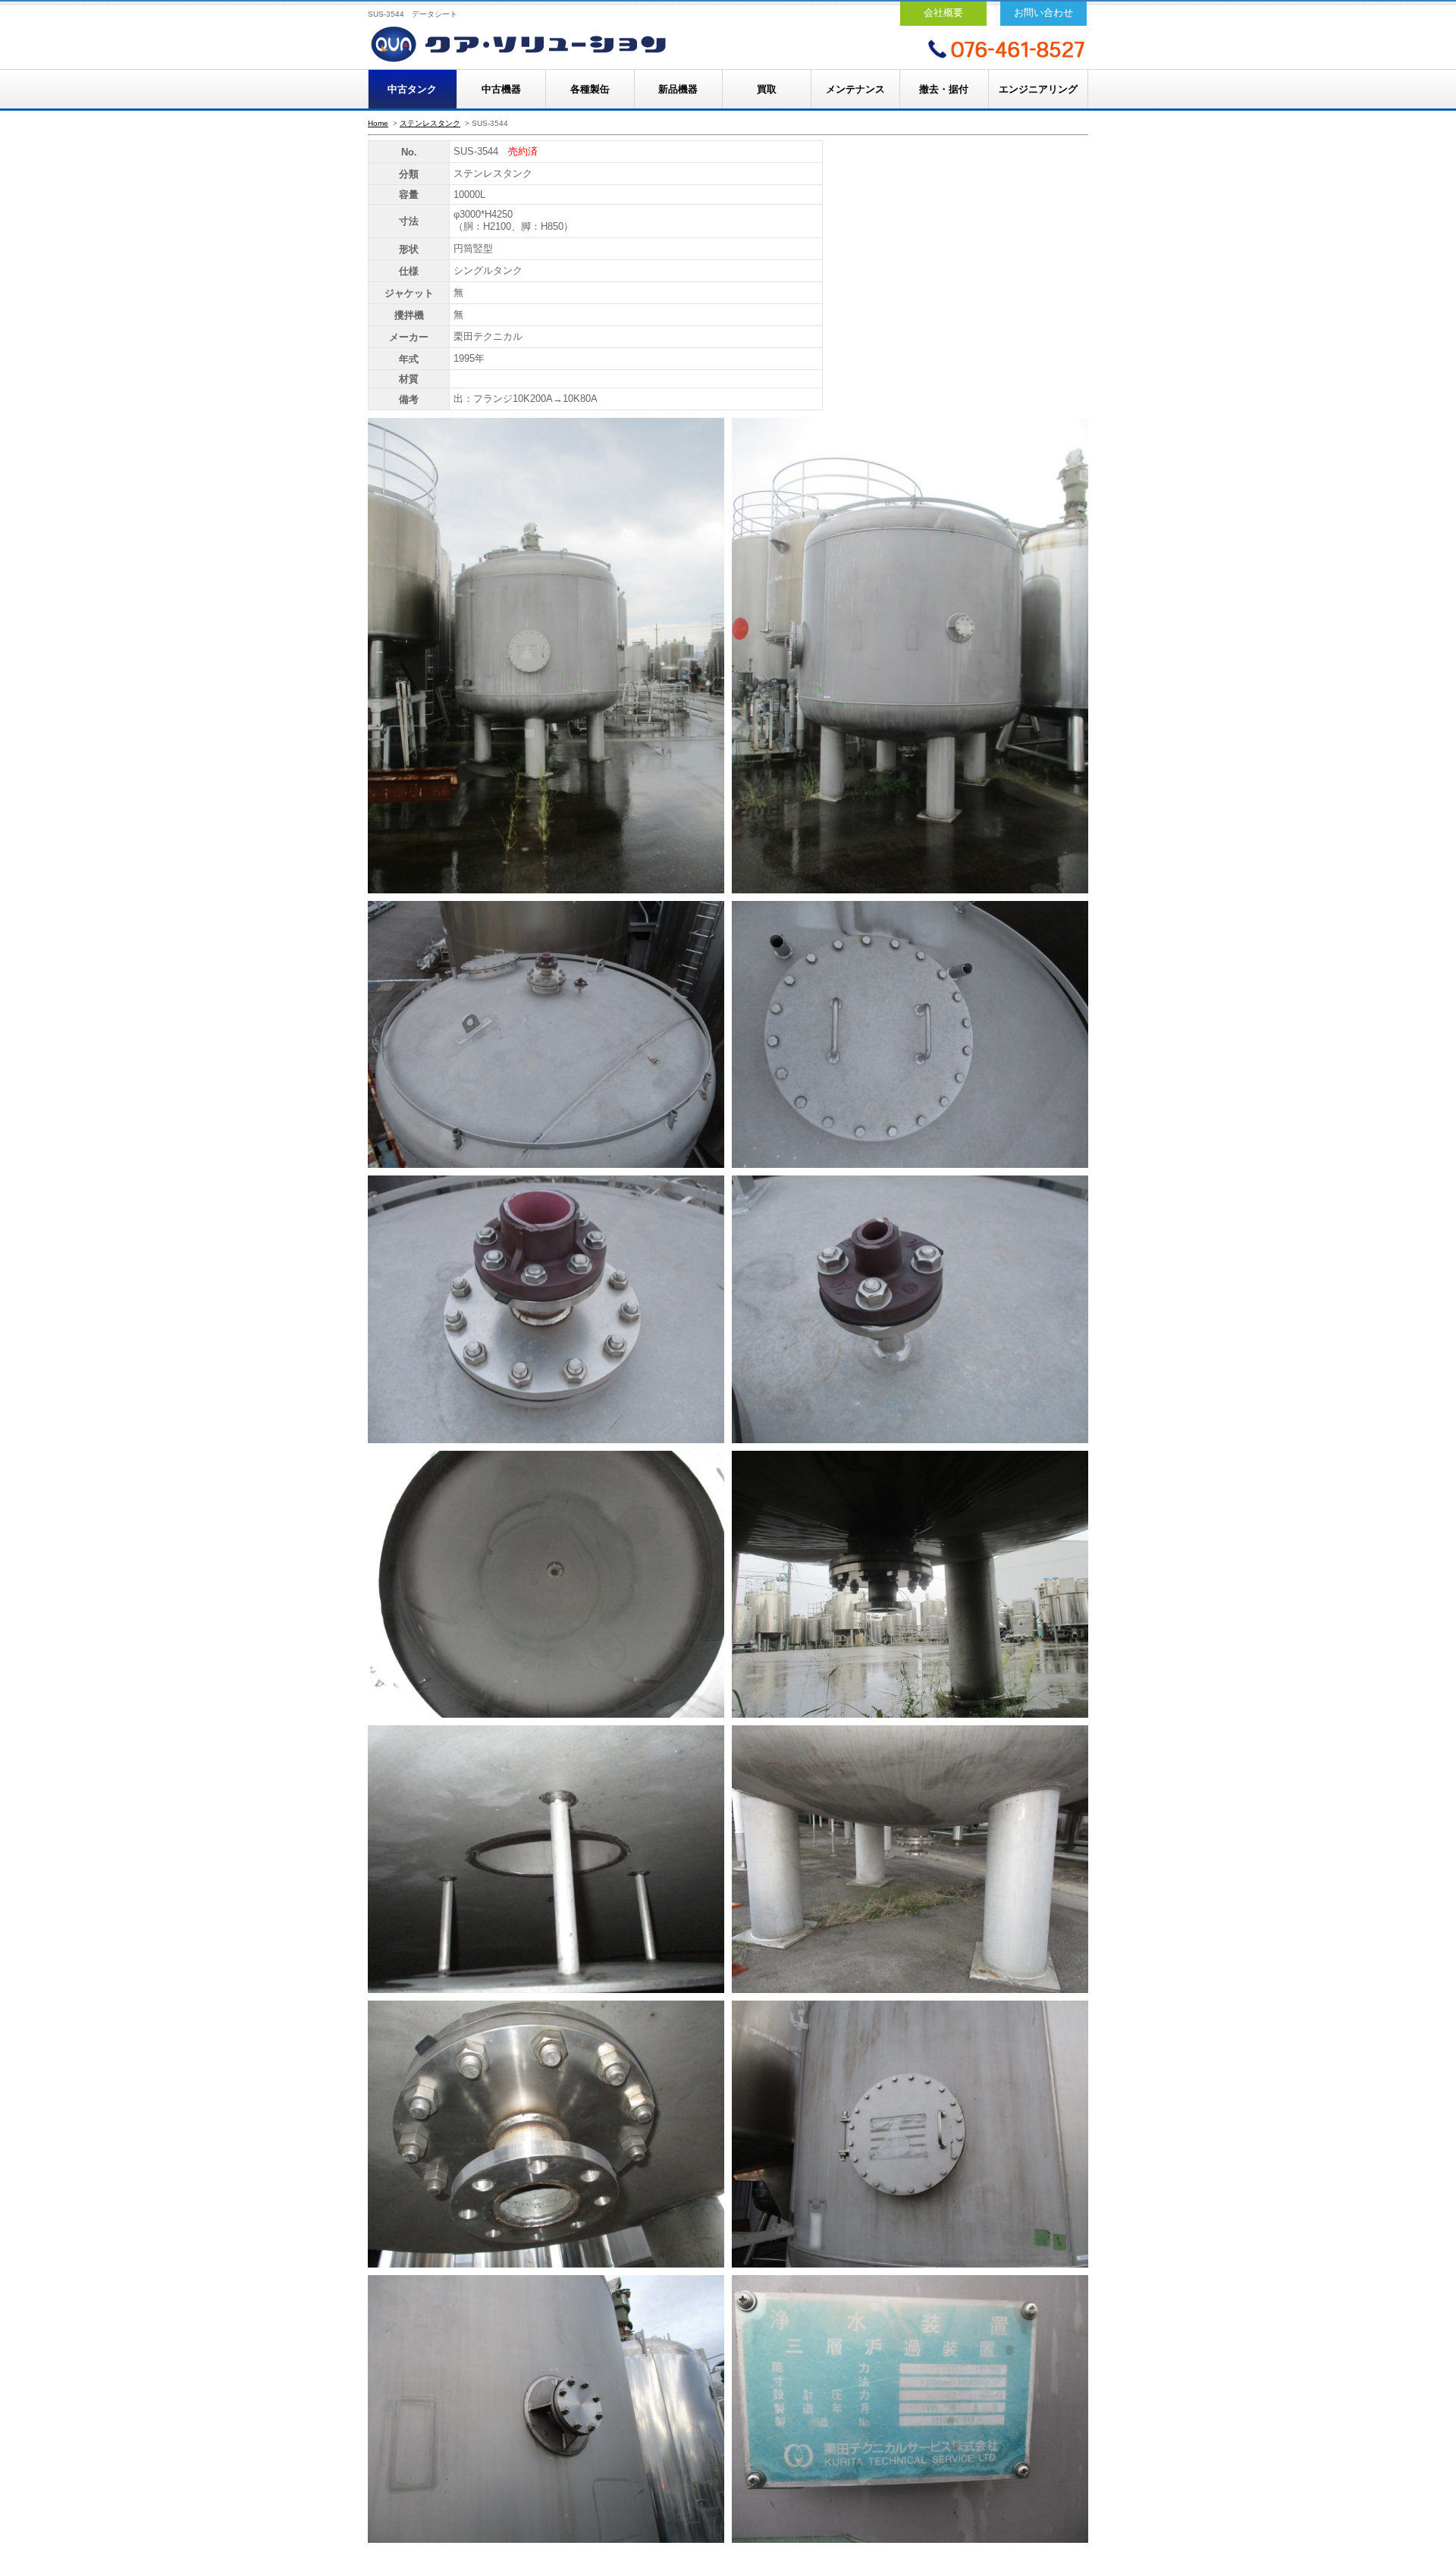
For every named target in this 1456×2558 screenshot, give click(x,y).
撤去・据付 (944, 89)
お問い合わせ (1043, 13)
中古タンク (412, 89)
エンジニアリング (1038, 89)
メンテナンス (855, 89)
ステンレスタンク (430, 123)
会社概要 (943, 13)
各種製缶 (590, 89)
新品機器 (678, 89)
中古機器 (501, 89)
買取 (767, 89)
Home (378, 123)
